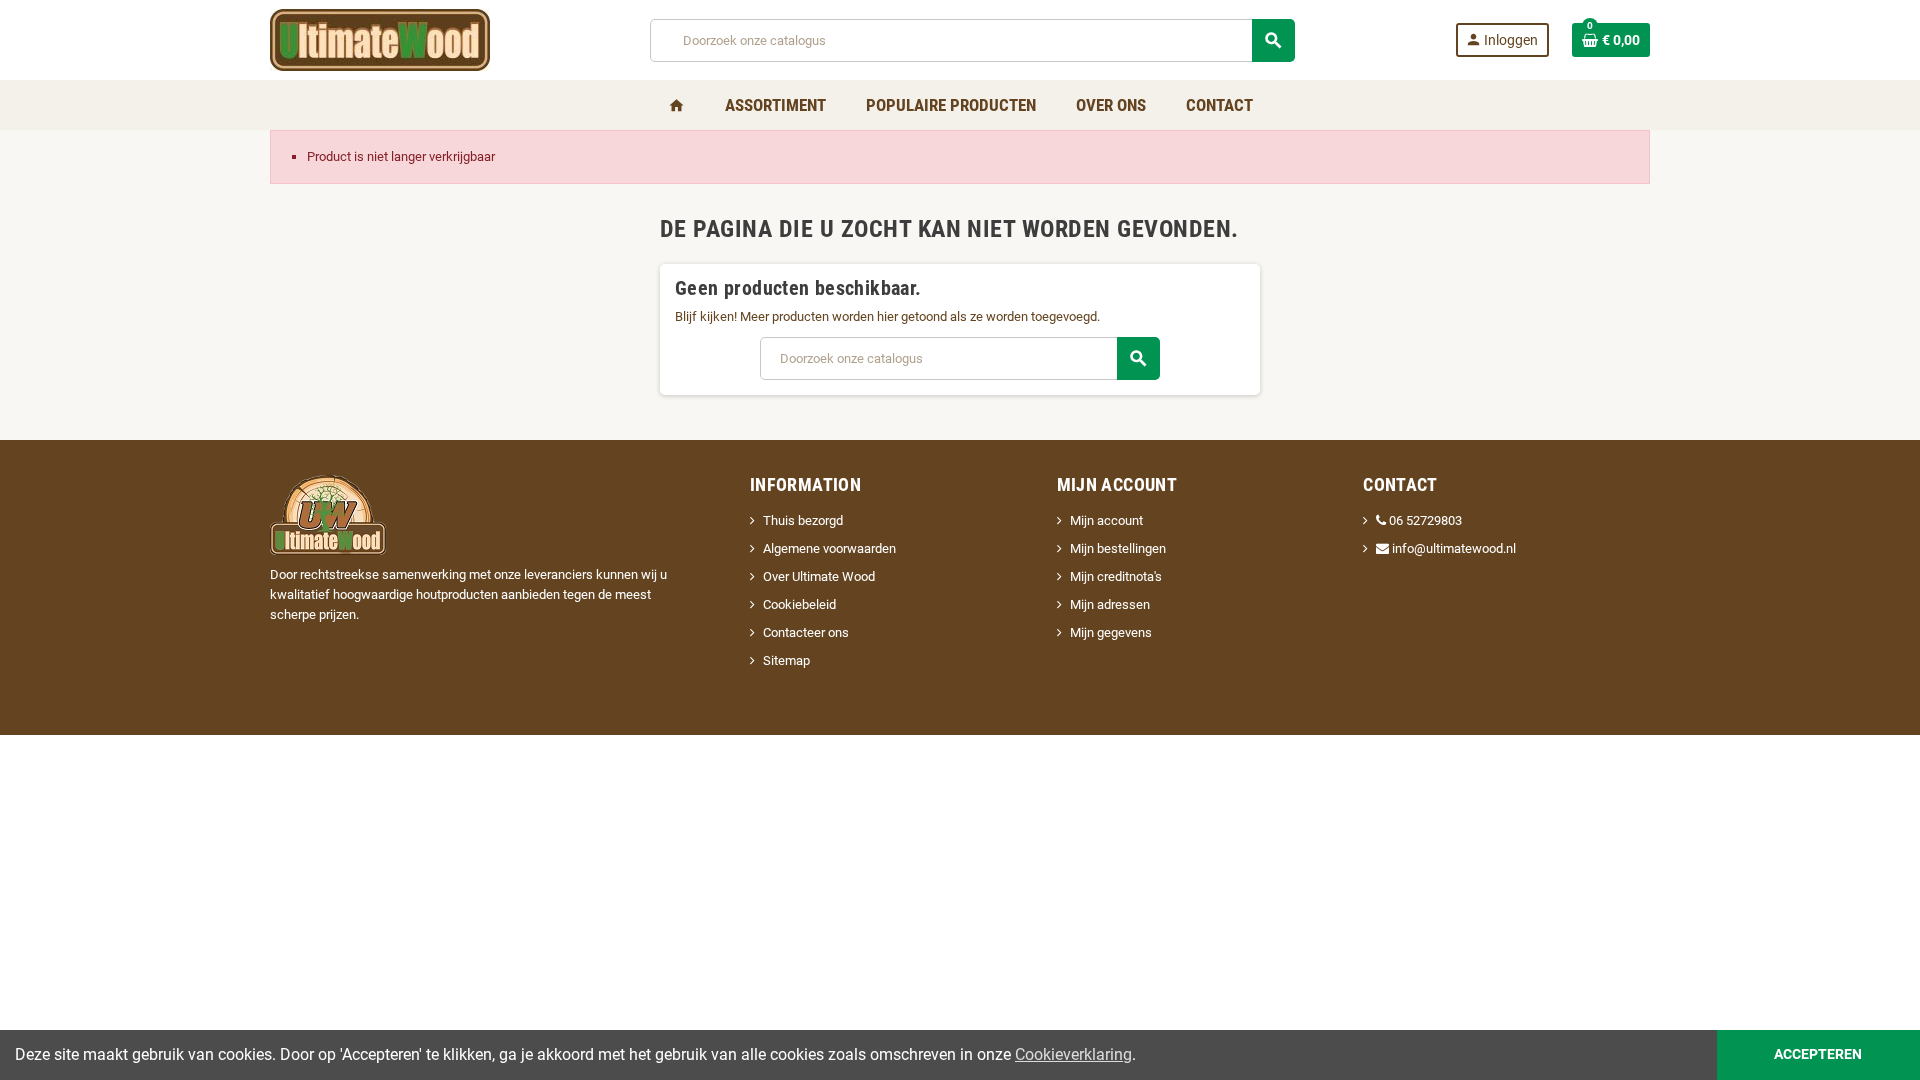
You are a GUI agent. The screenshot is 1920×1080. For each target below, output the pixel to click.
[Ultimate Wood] (380, 38)
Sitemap (786, 660)
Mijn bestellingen (1118, 548)
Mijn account (1106, 520)
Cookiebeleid (799, 604)
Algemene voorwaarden (829, 548)
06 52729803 (1425, 520)
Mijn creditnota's (1116, 576)
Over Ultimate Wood (819, 576)
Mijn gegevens (1111, 632)
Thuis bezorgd (803, 520)
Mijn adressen (1110, 604)
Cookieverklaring (1073, 1054)
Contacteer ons (806, 632)
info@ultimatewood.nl (1452, 548)
